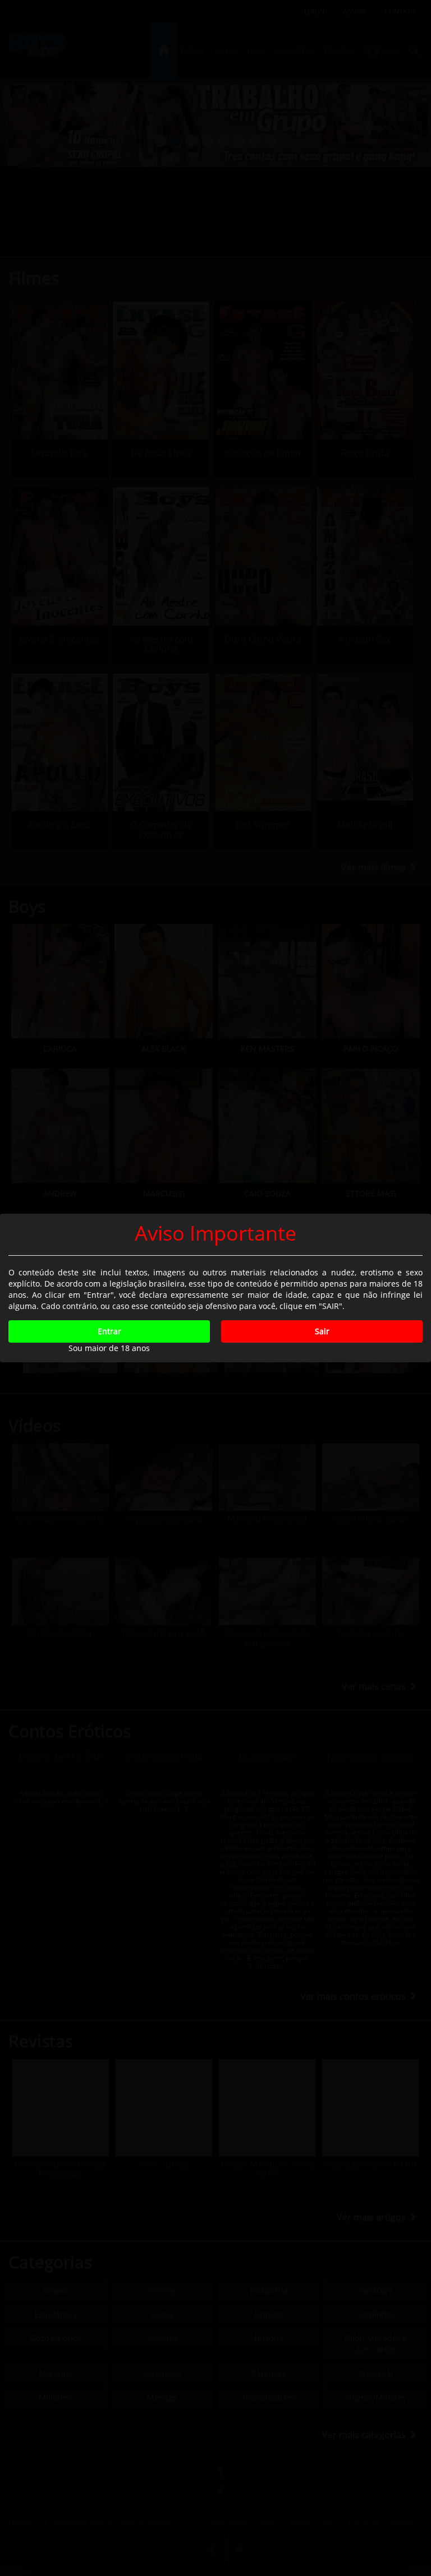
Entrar (109, 1331)
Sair (322, 1331)
